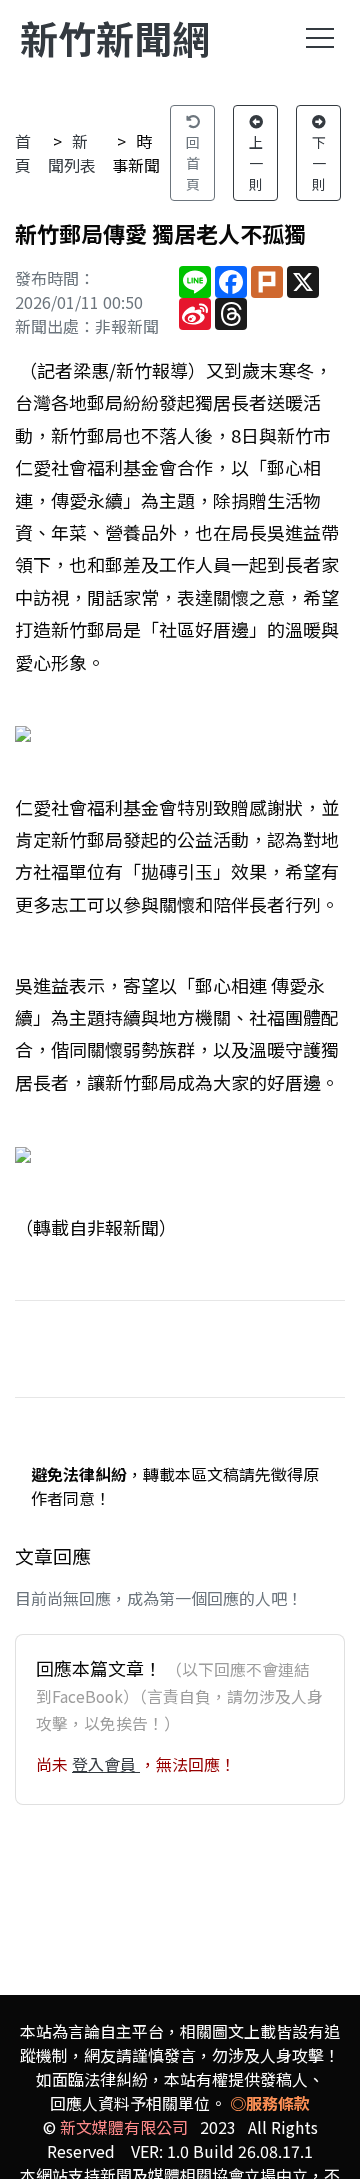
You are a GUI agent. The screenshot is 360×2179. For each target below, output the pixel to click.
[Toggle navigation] (320, 38)
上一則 (256, 163)
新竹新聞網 (115, 37)
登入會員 (106, 1764)
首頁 (23, 153)
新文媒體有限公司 (124, 2127)
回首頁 (193, 163)
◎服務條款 (270, 2103)
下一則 (319, 163)
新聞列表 (72, 153)
